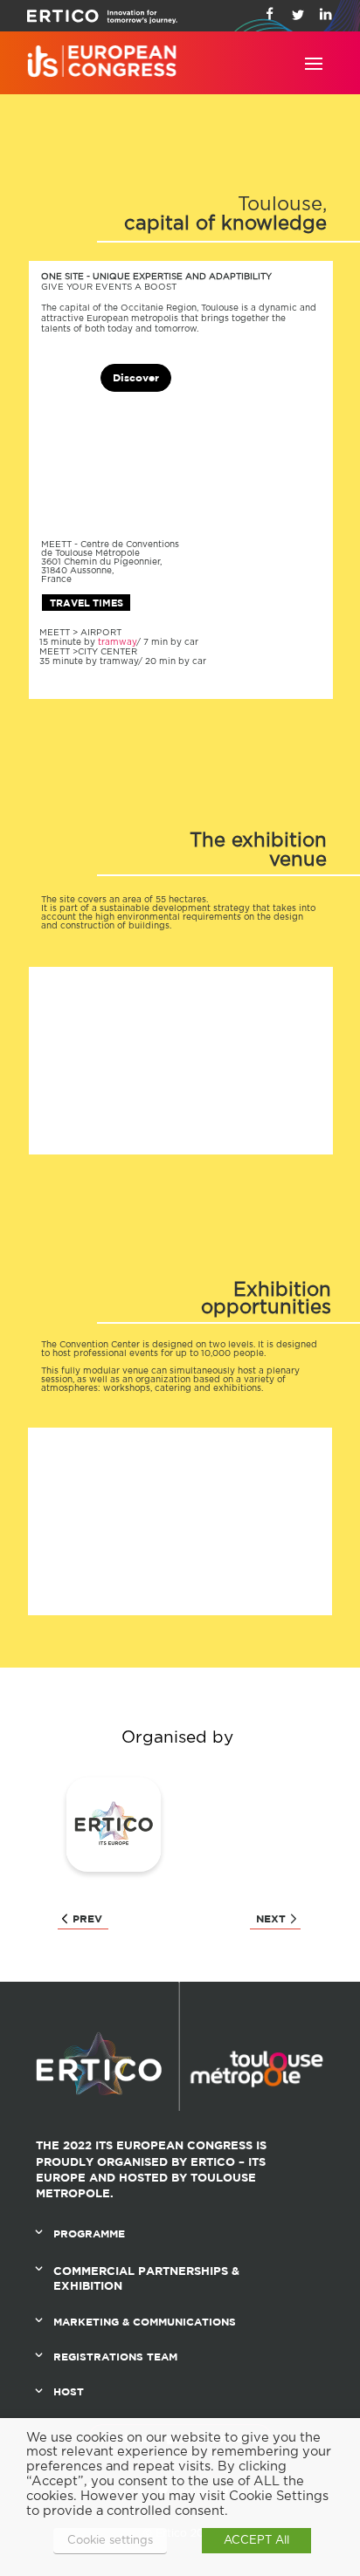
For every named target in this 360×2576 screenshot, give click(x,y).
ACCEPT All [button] (256, 2541)
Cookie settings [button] (110, 2541)
